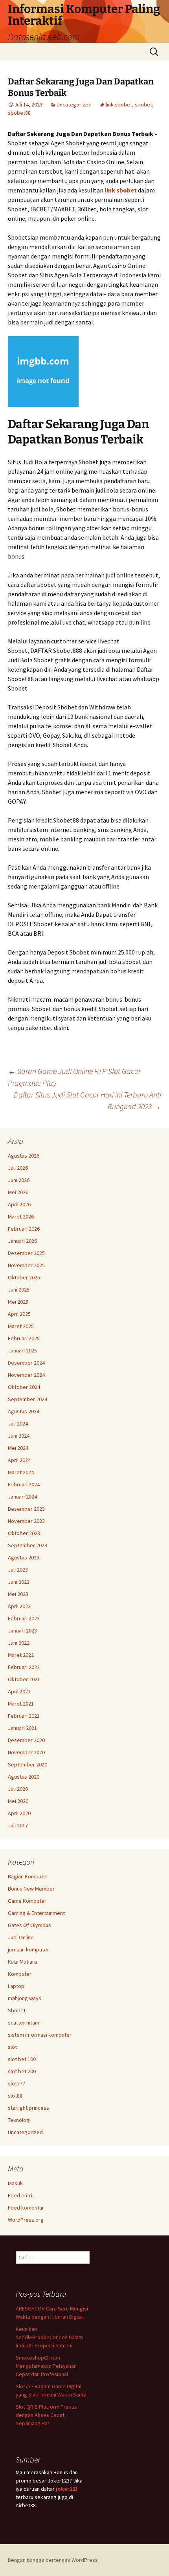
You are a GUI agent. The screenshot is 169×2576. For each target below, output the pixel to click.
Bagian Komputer (28, 1876)
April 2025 (19, 1314)
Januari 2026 (22, 1241)
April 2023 (19, 1606)
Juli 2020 (18, 1789)
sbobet (143, 104)
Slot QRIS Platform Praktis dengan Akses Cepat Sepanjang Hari (46, 2415)
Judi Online (21, 1937)
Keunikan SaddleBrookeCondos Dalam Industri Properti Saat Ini (49, 2337)
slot (12, 2047)
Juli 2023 (18, 1570)
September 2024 (28, 1399)
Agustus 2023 (24, 1557)
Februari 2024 (24, 1484)
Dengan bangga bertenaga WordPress (53, 2560)
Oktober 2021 (24, 1679)
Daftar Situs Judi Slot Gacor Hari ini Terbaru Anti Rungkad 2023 (87, 1100)
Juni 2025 (19, 1290)
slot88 (15, 2096)
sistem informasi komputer (40, 2035)
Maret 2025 (21, 1326)
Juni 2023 (19, 1582)
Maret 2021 (21, 1704)
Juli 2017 (18, 1825)
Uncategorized (74, 104)
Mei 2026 (18, 1192)
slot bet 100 (22, 2059)
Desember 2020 (26, 1740)
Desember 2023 (26, 1509)
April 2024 (19, 1460)
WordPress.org (26, 2220)
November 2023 (26, 1521)
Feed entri (20, 2195)
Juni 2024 (19, 1436)
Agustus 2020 (24, 1777)
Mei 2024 (18, 1448)
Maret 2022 (21, 1655)
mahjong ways (25, 1998)
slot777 (17, 2083)
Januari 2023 (22, 1631)
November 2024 (26, 1375)
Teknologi (19, 2120)
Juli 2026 (18, 1168)
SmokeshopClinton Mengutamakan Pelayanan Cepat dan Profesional (46, 2366)
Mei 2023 (18, 1594)
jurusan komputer (28, 1949)
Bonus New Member (31, 1889)
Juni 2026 (19, 1180)
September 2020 (28, 1764)
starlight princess (28, 2108)
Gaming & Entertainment (36, 1913)
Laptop (16, 1986)
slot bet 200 (22, 2071)
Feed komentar (26, 2208)
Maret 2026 (21, 1217)
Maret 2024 (21, 1472)
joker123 (67, 2489)
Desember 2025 (26, 1253)
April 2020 (19, 1813)
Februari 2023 (24, 1618)
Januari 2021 (22, 1728)
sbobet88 (19, 113)
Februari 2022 (24, 1667)
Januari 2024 (22, 1497)
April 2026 (19, 1204)
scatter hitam (24, 2023)
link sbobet (119, 104)
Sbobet (17, 2010)
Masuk (15, 2183)
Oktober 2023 (24, 1533)
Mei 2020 (18, 1801)
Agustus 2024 (24, 1411)
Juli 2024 (18, 1424)
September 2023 (28, 1545)
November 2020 (26, 1752)
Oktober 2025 (24, 1277)
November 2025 (26, 1265)
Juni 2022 (19, 1643)
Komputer (20, 1974)
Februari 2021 (24, 1716)
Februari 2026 (24, 1229)
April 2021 (19, 1691)
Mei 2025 (18, 1302)
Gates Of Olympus (29, 1925)
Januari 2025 (22, 1350)
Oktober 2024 (24, 1387)
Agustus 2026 (24, 1156)
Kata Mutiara (22, 1962)
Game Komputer (27, 1901)
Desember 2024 (26, 1363)
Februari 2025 (24, 1338)
